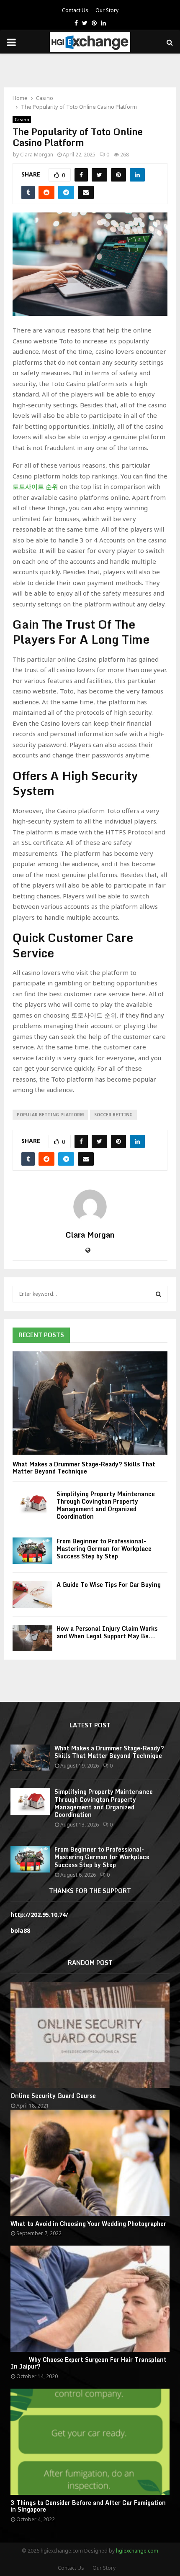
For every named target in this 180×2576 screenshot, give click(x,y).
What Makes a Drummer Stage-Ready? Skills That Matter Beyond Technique (84, 1468)
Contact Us (75, 10)
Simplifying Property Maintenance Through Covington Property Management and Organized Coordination (106, 1505)
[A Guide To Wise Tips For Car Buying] (32, 1594)
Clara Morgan (37, 155)
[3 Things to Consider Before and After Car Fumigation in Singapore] (90, 2442)
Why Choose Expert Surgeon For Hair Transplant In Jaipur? (89, 2363)
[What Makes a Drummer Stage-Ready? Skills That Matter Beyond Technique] (90, 1403)
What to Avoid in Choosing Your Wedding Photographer (88, 2224)
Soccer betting (113, 1115)
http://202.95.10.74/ (39, 1915)
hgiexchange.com (137, 2551)
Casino (22, 120)
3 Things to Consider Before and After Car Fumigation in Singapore (88, 2506)
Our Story (107, 10)
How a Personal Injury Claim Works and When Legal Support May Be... (107, 1632)
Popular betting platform (50, 1115)
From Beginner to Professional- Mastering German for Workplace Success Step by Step (104, 1549)
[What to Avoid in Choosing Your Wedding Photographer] (90, 2163)
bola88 (20, 1930)
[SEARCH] (158, 1294)
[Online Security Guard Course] (90, 2035)
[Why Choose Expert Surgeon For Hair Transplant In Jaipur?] (90, 2298)
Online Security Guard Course (53, 2096)
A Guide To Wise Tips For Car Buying (109, 1585)
